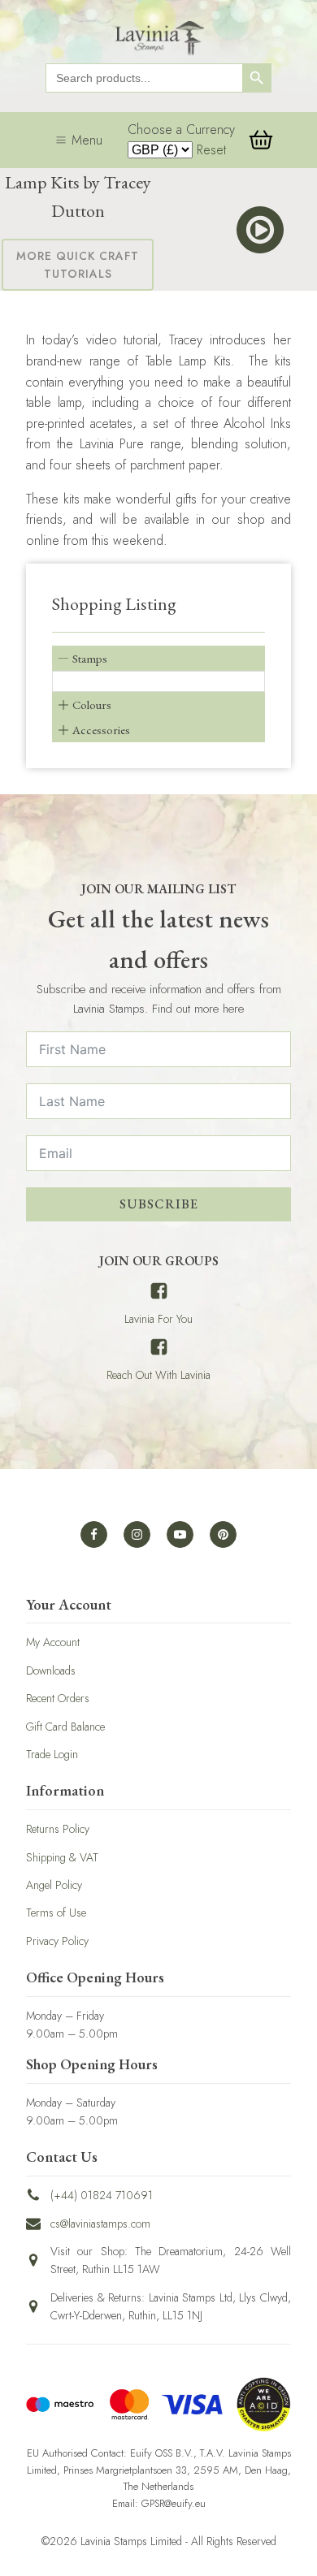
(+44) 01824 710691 (102, 2195)
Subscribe (159, 1204)
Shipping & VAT (62, 1857)
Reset (211, 150)
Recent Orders (58, 1698)
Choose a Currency (181, 130)
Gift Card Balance (65, 1727)
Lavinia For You (158, 1319)
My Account (53, 1642)
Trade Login (52, 1754)
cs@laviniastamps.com (100, 2224)
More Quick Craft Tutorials (78, 265)
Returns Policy (58, 1829)
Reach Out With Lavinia (158, 1375)
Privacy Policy (57, 1941)
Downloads (51, 1671)
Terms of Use (56, 1913)
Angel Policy (54, 1885)
